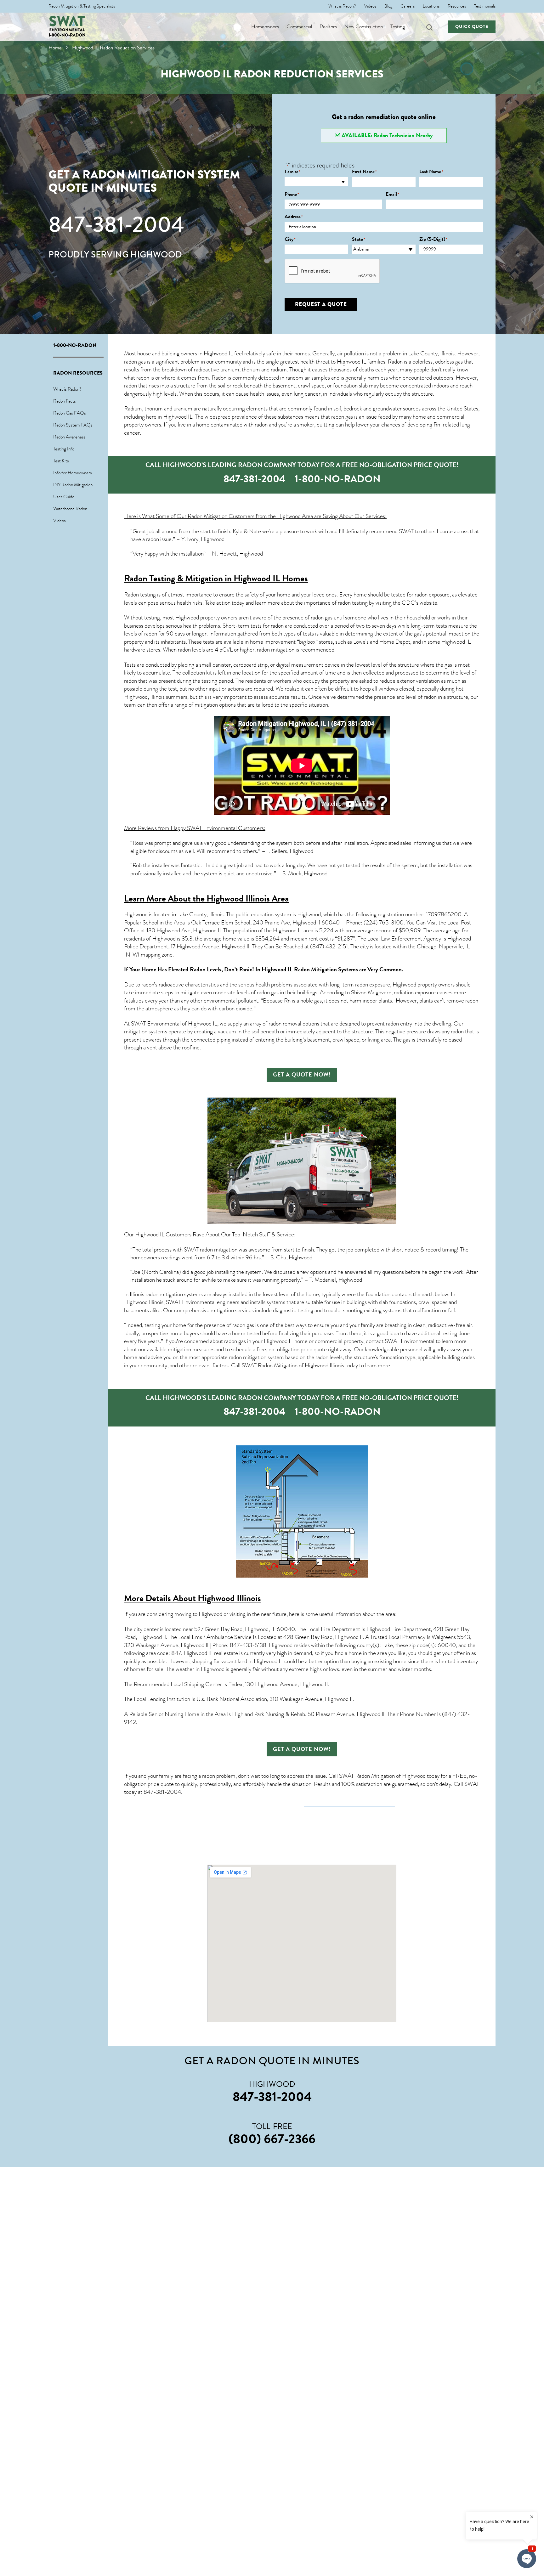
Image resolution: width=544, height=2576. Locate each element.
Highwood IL (218, 353)
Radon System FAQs (73, 425)
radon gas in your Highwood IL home (266, 1341)
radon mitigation (276, 650)
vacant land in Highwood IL (252, 1661)
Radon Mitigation (207, 516)
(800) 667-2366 (272, 2139)
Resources (457, 6)
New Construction (364, 27)
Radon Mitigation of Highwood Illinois (301, 1365)
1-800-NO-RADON (67, 35)
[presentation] (332, 271)
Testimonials (485, 6)
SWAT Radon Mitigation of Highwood (382, 1776)
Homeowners (265, 27)
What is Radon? (342, 6)
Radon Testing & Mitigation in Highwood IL (202, 578)
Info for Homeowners (73, 473)
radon (130, 386)
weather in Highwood (200, 1669)
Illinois (157, 697)
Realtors (328, 27)
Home (55, 48)
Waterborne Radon (70, 509)
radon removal (285, 1024)
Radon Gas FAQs (70, 413)
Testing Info (64, 449)
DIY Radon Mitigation (73, 485)
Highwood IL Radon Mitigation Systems (310, 969)
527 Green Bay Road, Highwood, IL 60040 (245, 1629)
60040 (447, 1645)
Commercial (299, 27)
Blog (388, 6)
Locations (431, 6)
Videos (370, 6)
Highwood (136, 914)
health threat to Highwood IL (333, 362)
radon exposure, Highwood (386, 985)
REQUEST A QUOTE (321, 304)
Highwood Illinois (229, 1598)
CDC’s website (419, 603)
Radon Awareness (69, 437)
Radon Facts (65, 401)
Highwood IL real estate (211, 1653)
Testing (398, 27)
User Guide (64, 497)
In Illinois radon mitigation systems (163, 1294)
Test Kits (61, 461)
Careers (408, 6)
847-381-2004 (116, 224)
